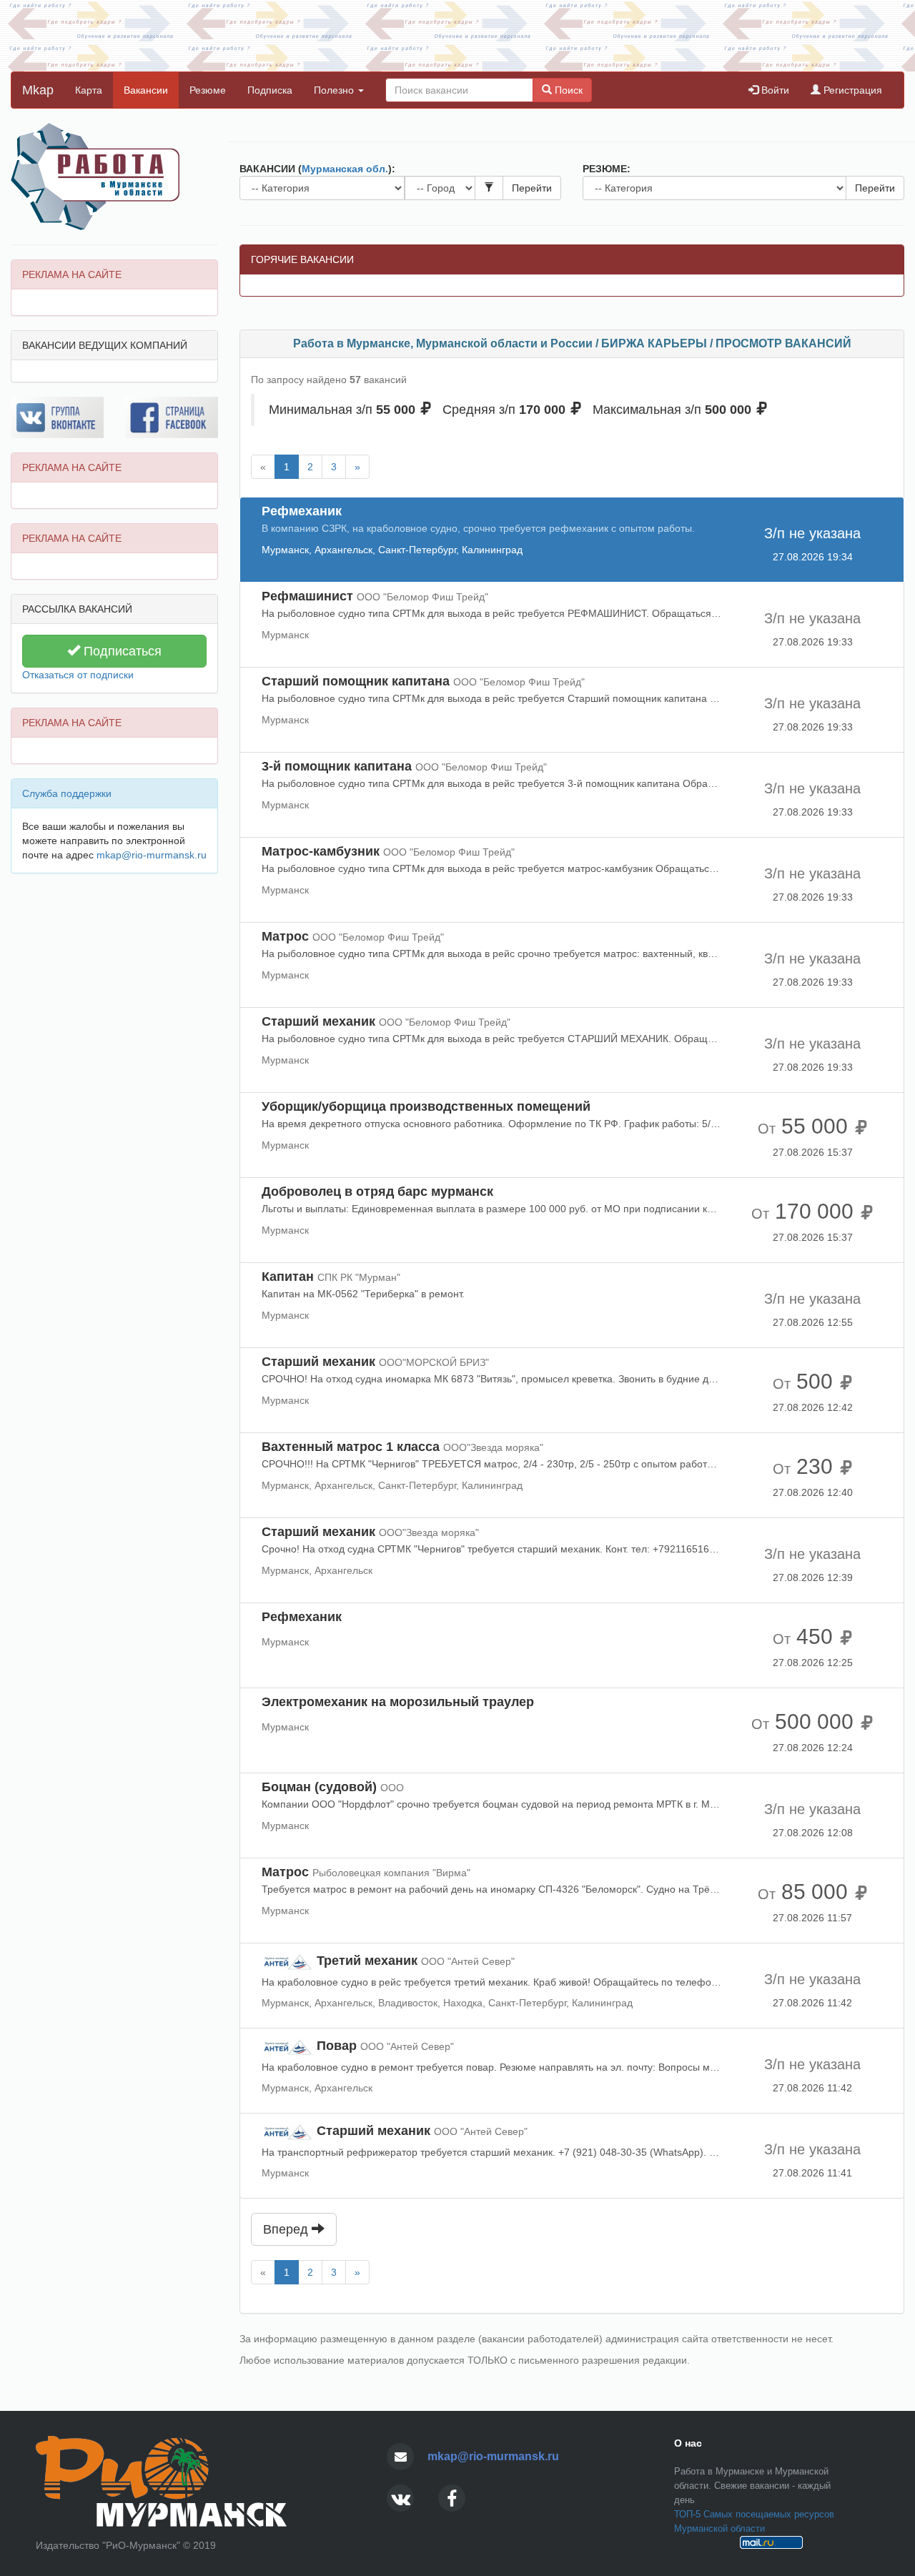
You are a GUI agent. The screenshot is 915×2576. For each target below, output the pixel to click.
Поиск (567, 90)
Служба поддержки (67, 793)
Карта (89, 90)
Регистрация (851, 90)
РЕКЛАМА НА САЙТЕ (72, 274)
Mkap (38, 90)
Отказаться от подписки (78, 675)
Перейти (532, 188)
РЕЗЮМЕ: (607, 169)
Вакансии (146, 90)
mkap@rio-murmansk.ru (152, 855)
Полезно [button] (335, 90)
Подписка (270, 90)
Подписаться (121, 651)
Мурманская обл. (345, 169)
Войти (774, 90)
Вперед (287, 2229)
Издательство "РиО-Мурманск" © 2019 (126, 2545)
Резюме (208, 90)
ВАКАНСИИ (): (317, 169)
